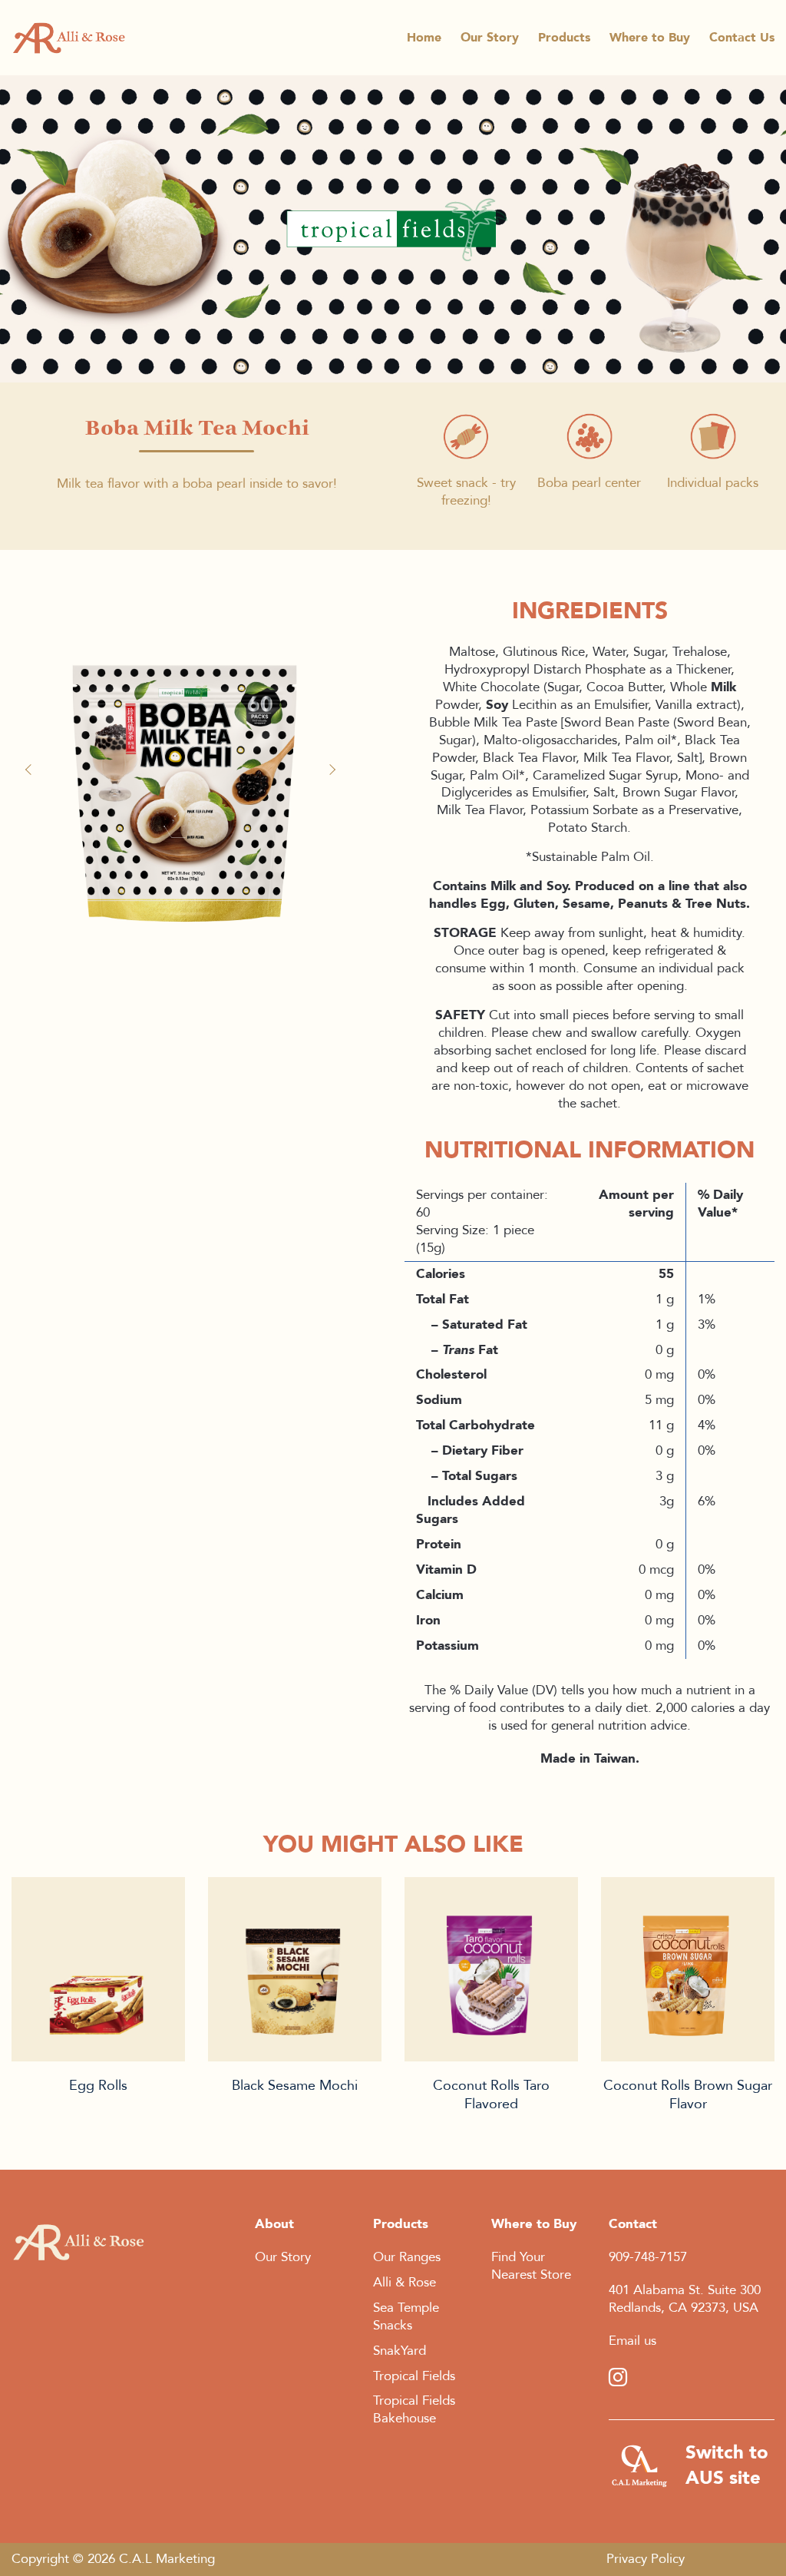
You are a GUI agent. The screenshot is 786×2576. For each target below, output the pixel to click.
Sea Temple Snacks (406, 2316)
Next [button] (334, 770)
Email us (632, 2341)
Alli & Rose (405, 2282)
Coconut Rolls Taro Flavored (491, 2095)
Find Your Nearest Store (531, 2266)
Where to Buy (650, 38)
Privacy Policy (646, 2559)
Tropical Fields (414, 2376)
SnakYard (400, 2351)
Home (424, 38)
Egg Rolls (98, 2086)
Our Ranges (407, 2257)
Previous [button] (35, 770)
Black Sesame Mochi (295, 2086)
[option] (184, 762)
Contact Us (742, 38)
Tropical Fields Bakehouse (414, 2409)
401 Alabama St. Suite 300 (685, 2290)
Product (98, 1969)
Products (564, 38)
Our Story (490, 38)
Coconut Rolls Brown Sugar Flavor (688, 2095)
